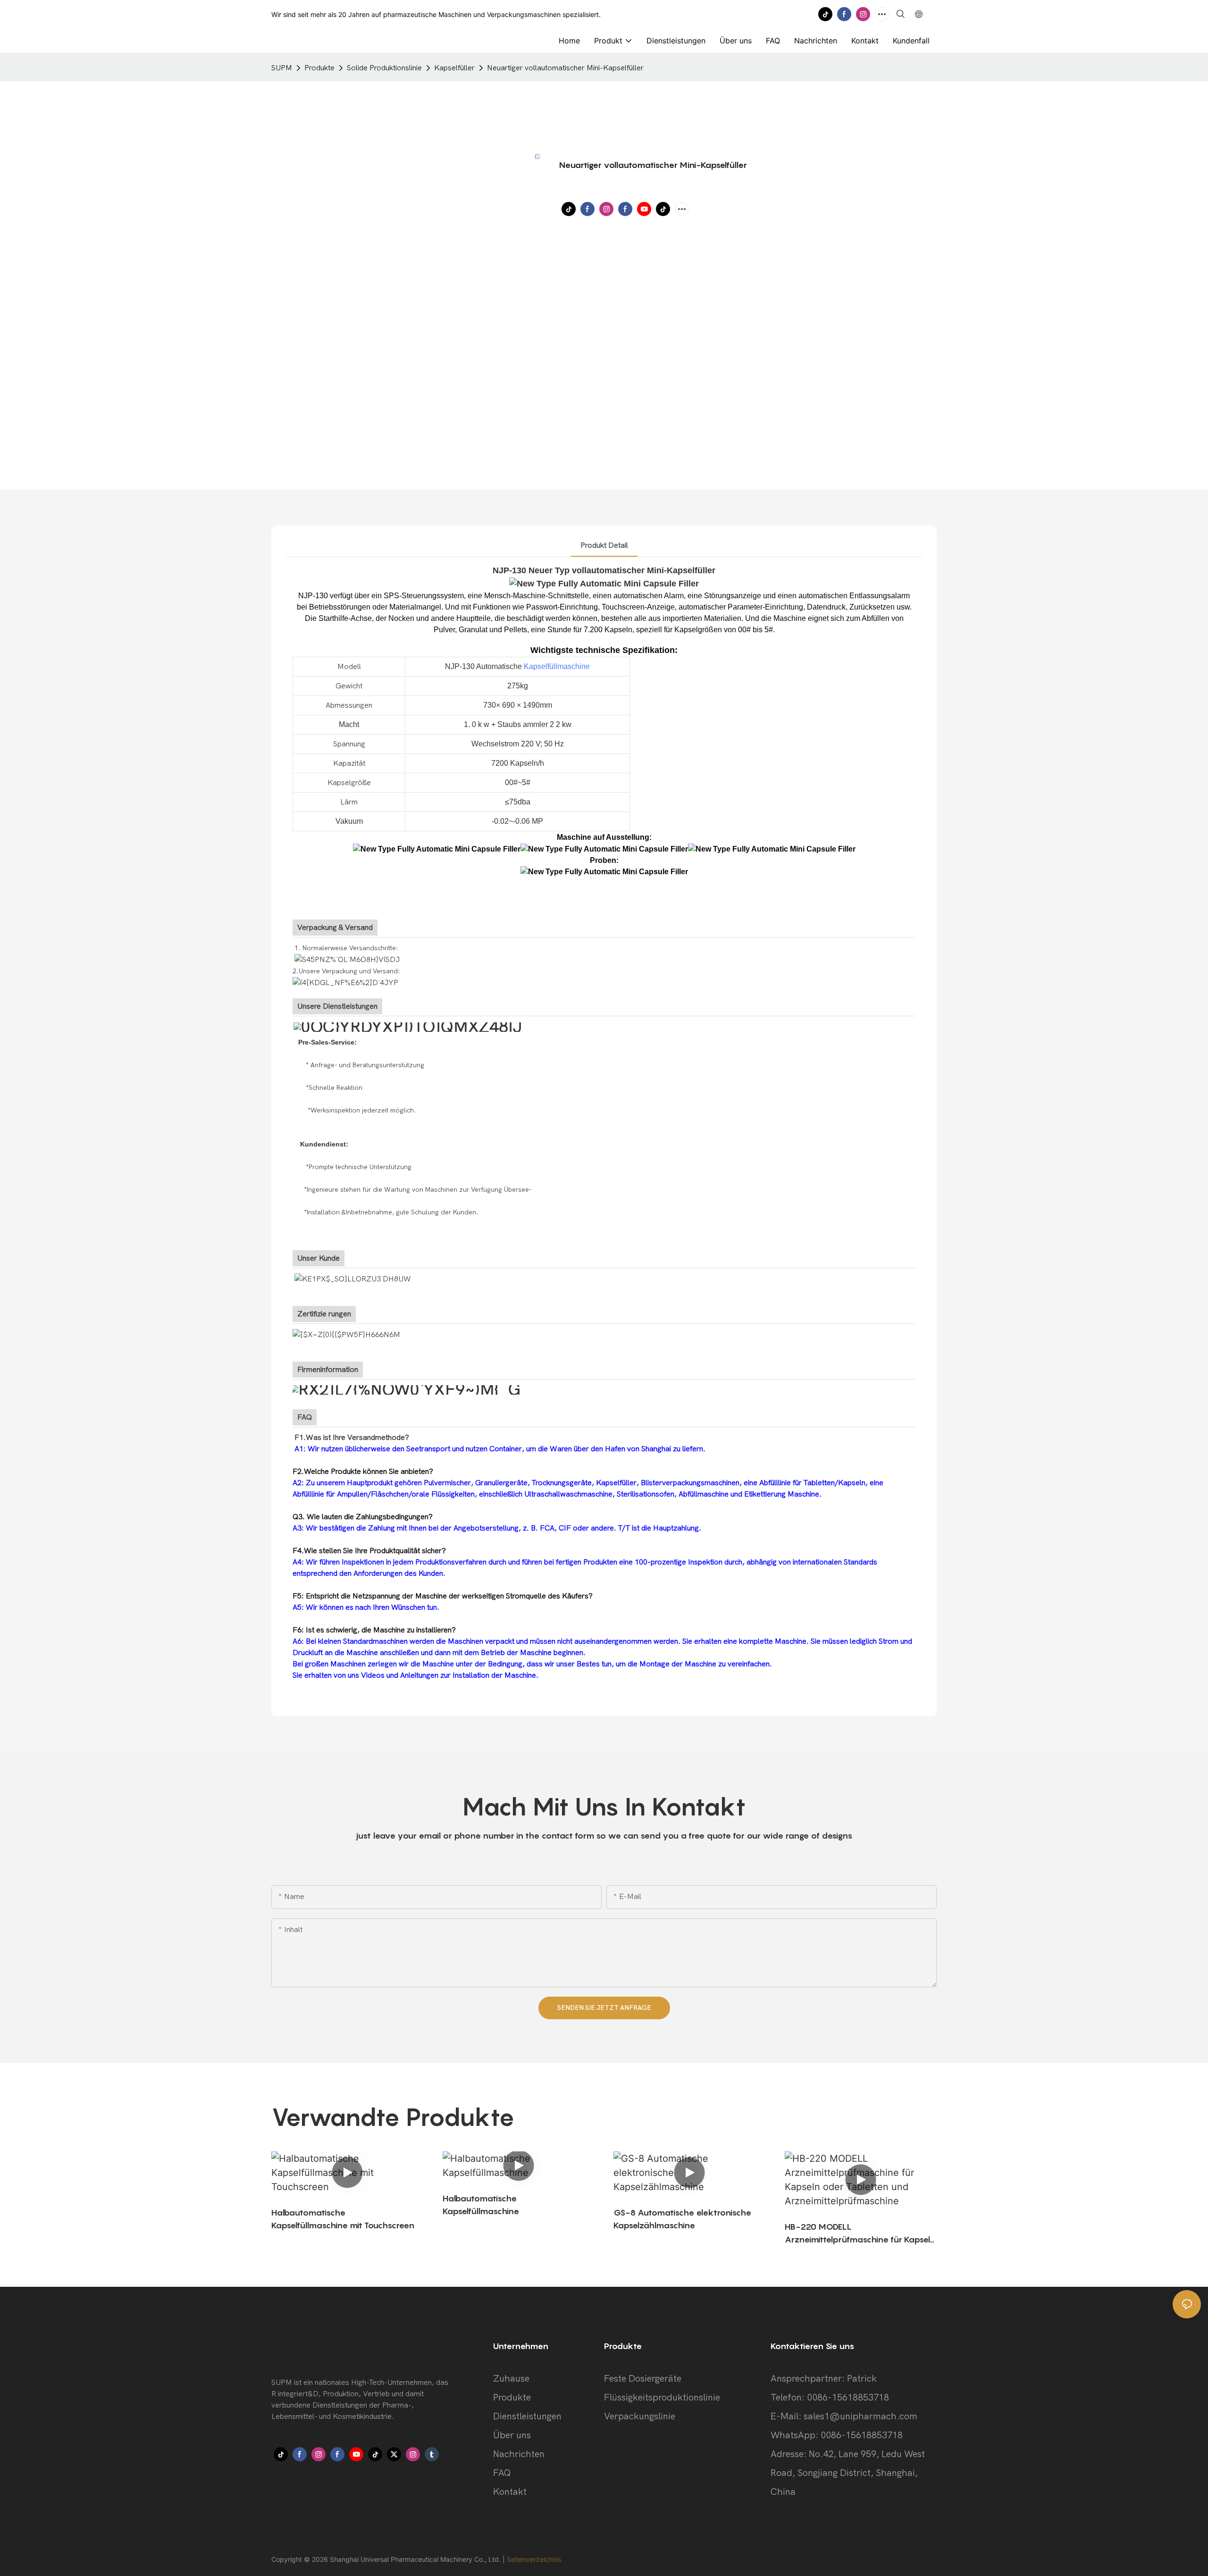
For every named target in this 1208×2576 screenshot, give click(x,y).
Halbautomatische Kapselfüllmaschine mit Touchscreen (343, 2219)
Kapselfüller (454, 68)
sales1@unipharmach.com (860, 2416)
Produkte (319, 68)
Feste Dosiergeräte (643, 2379)
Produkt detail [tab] (604, 545)
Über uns (512, 2435)
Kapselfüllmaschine (557, 666)
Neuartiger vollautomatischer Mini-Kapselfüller (565, 68)
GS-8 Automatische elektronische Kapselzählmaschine (682, 2219)
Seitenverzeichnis (534, 2559)
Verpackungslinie (640, 2416)
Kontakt (510, 2492)
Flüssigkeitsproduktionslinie (662, 2397)
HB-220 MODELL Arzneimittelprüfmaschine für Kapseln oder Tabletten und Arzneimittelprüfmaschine (860, 2234)
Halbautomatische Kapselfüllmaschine (481, 2205)
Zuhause (511, 2379)
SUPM (282, 68)
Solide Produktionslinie (384, 68)
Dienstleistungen (527, 2416)
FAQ (502, 2473)
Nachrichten (519, 2454)
